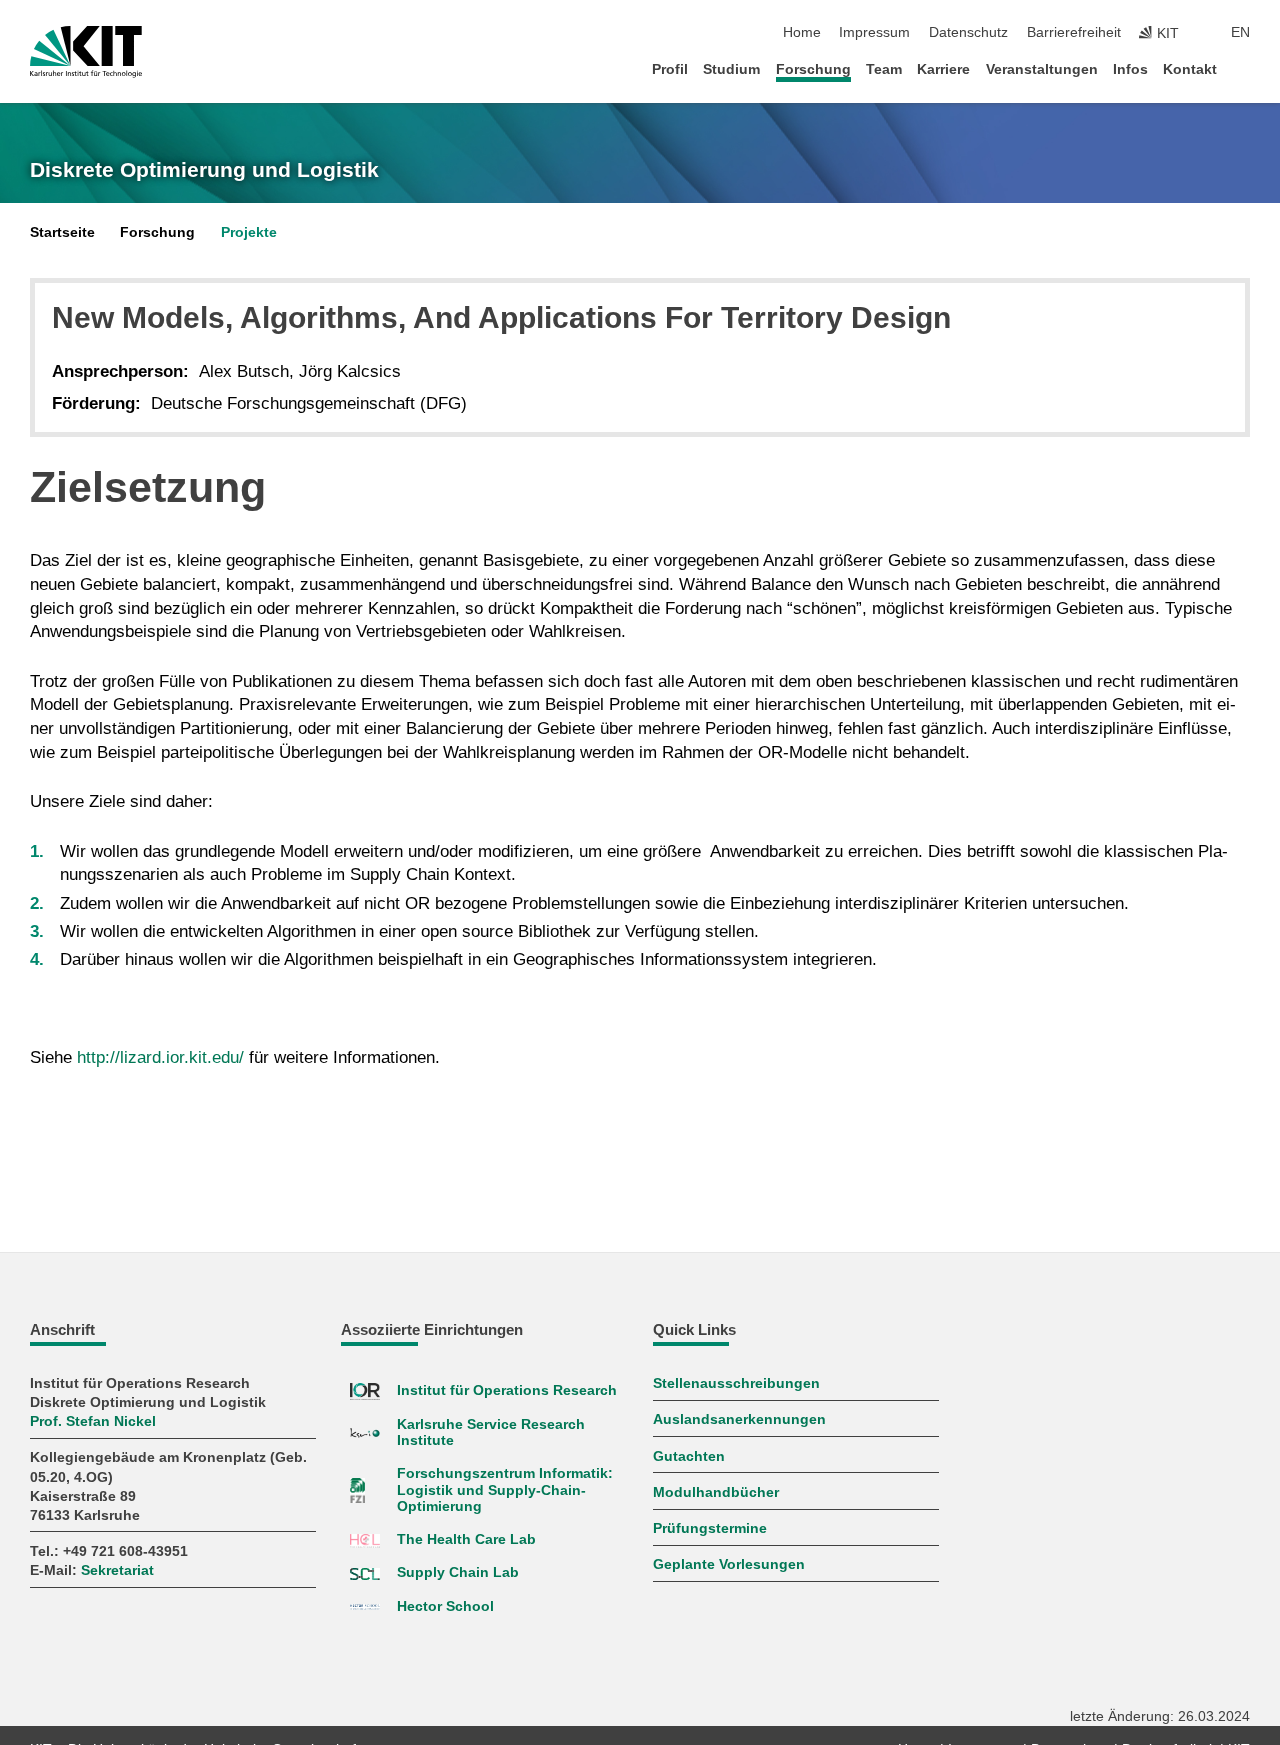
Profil (670, 69)
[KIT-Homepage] (86, 52)
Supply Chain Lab (458, 1572)
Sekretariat (117, 1570)
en (1240, 32)
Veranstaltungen (1042, 69)
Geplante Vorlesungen (729, 1564)
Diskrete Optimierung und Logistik (204, 170)
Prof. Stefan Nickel (93, 1421)
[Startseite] (1244, 68)
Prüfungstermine (710, 1528)
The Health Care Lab (466, 1539)
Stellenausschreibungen (736, 1383)
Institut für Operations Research (507, 1390)
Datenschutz (968, 32)
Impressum (874, 32)
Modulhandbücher (716, 1492)
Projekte (249, 232)
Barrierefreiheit (1074, 32)
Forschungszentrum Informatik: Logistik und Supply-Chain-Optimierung (505, 1490)
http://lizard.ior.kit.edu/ (160, 1057)
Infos (1130, 69)
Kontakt (1190, 69)
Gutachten (689, 1456)
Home (802, 32)
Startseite (62, 232)
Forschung (813, 69)
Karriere (943, 69)
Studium (731, 69)
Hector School (445, 1606)
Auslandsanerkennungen (739, 1419)
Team (884, 69)
